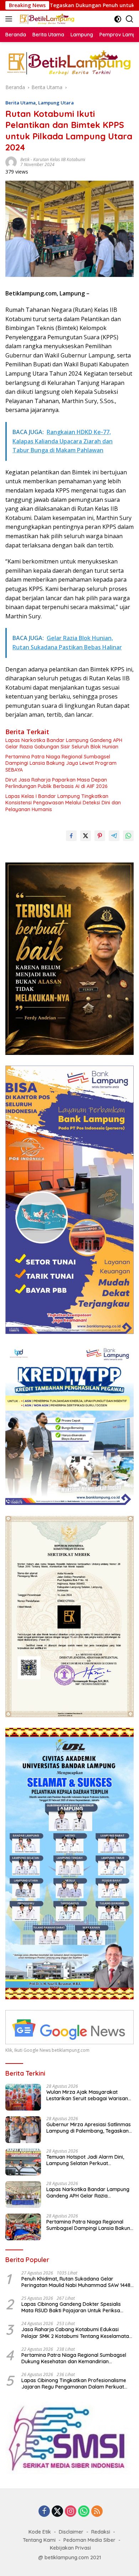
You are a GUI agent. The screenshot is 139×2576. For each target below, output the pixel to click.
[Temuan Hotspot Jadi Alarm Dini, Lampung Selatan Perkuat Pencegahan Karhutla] (23, 2162)
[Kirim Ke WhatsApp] (128, 836)
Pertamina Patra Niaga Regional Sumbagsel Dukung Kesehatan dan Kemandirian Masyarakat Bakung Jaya (74, 2358)
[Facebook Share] (71, 836)
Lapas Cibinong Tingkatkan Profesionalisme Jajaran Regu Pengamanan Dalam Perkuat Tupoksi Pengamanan (74, 2384)
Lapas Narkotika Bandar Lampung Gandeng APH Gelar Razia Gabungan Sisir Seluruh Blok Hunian (64, 743)
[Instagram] (71, 2512)
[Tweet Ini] (86, 836)
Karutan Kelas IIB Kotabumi (59, 159)
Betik (25, 159)
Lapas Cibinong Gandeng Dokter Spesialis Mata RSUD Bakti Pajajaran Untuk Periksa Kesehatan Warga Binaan (71, 2307)
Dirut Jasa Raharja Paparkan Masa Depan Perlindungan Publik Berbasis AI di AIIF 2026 (56, 783)
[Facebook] (44, 2512)
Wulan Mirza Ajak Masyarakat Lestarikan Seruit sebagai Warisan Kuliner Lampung (87, 2095)
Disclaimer (71, 2532)
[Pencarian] (130, 19)
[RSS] (97, 2512)
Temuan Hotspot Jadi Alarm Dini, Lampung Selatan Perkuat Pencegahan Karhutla (85, 2160)
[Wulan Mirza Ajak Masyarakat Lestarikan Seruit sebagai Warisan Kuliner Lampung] (23, 2097)
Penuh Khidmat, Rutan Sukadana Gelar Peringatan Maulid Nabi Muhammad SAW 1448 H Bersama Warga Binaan (76, 2282)
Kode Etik (40, 2532)
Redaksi (101, 2532)
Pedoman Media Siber (89, 2540)
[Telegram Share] (114, 836)
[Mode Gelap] (118, 19)
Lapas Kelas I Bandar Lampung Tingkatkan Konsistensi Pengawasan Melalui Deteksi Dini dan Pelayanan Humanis (63, 803)
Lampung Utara (56, 103)
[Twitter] (57, 2512)
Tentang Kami (39, 2540)
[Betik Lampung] (46, 19)
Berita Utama (20, 103)
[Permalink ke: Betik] (11, 162)
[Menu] (10, 19)
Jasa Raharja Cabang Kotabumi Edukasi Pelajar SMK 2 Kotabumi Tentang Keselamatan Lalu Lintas (77, 2333)
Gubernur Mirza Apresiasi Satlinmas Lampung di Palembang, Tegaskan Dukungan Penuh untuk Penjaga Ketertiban (89, 2128)
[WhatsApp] (84, 2512)
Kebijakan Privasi (70, 2548)
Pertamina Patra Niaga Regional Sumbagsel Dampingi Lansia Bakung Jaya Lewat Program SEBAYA (61, 763)
